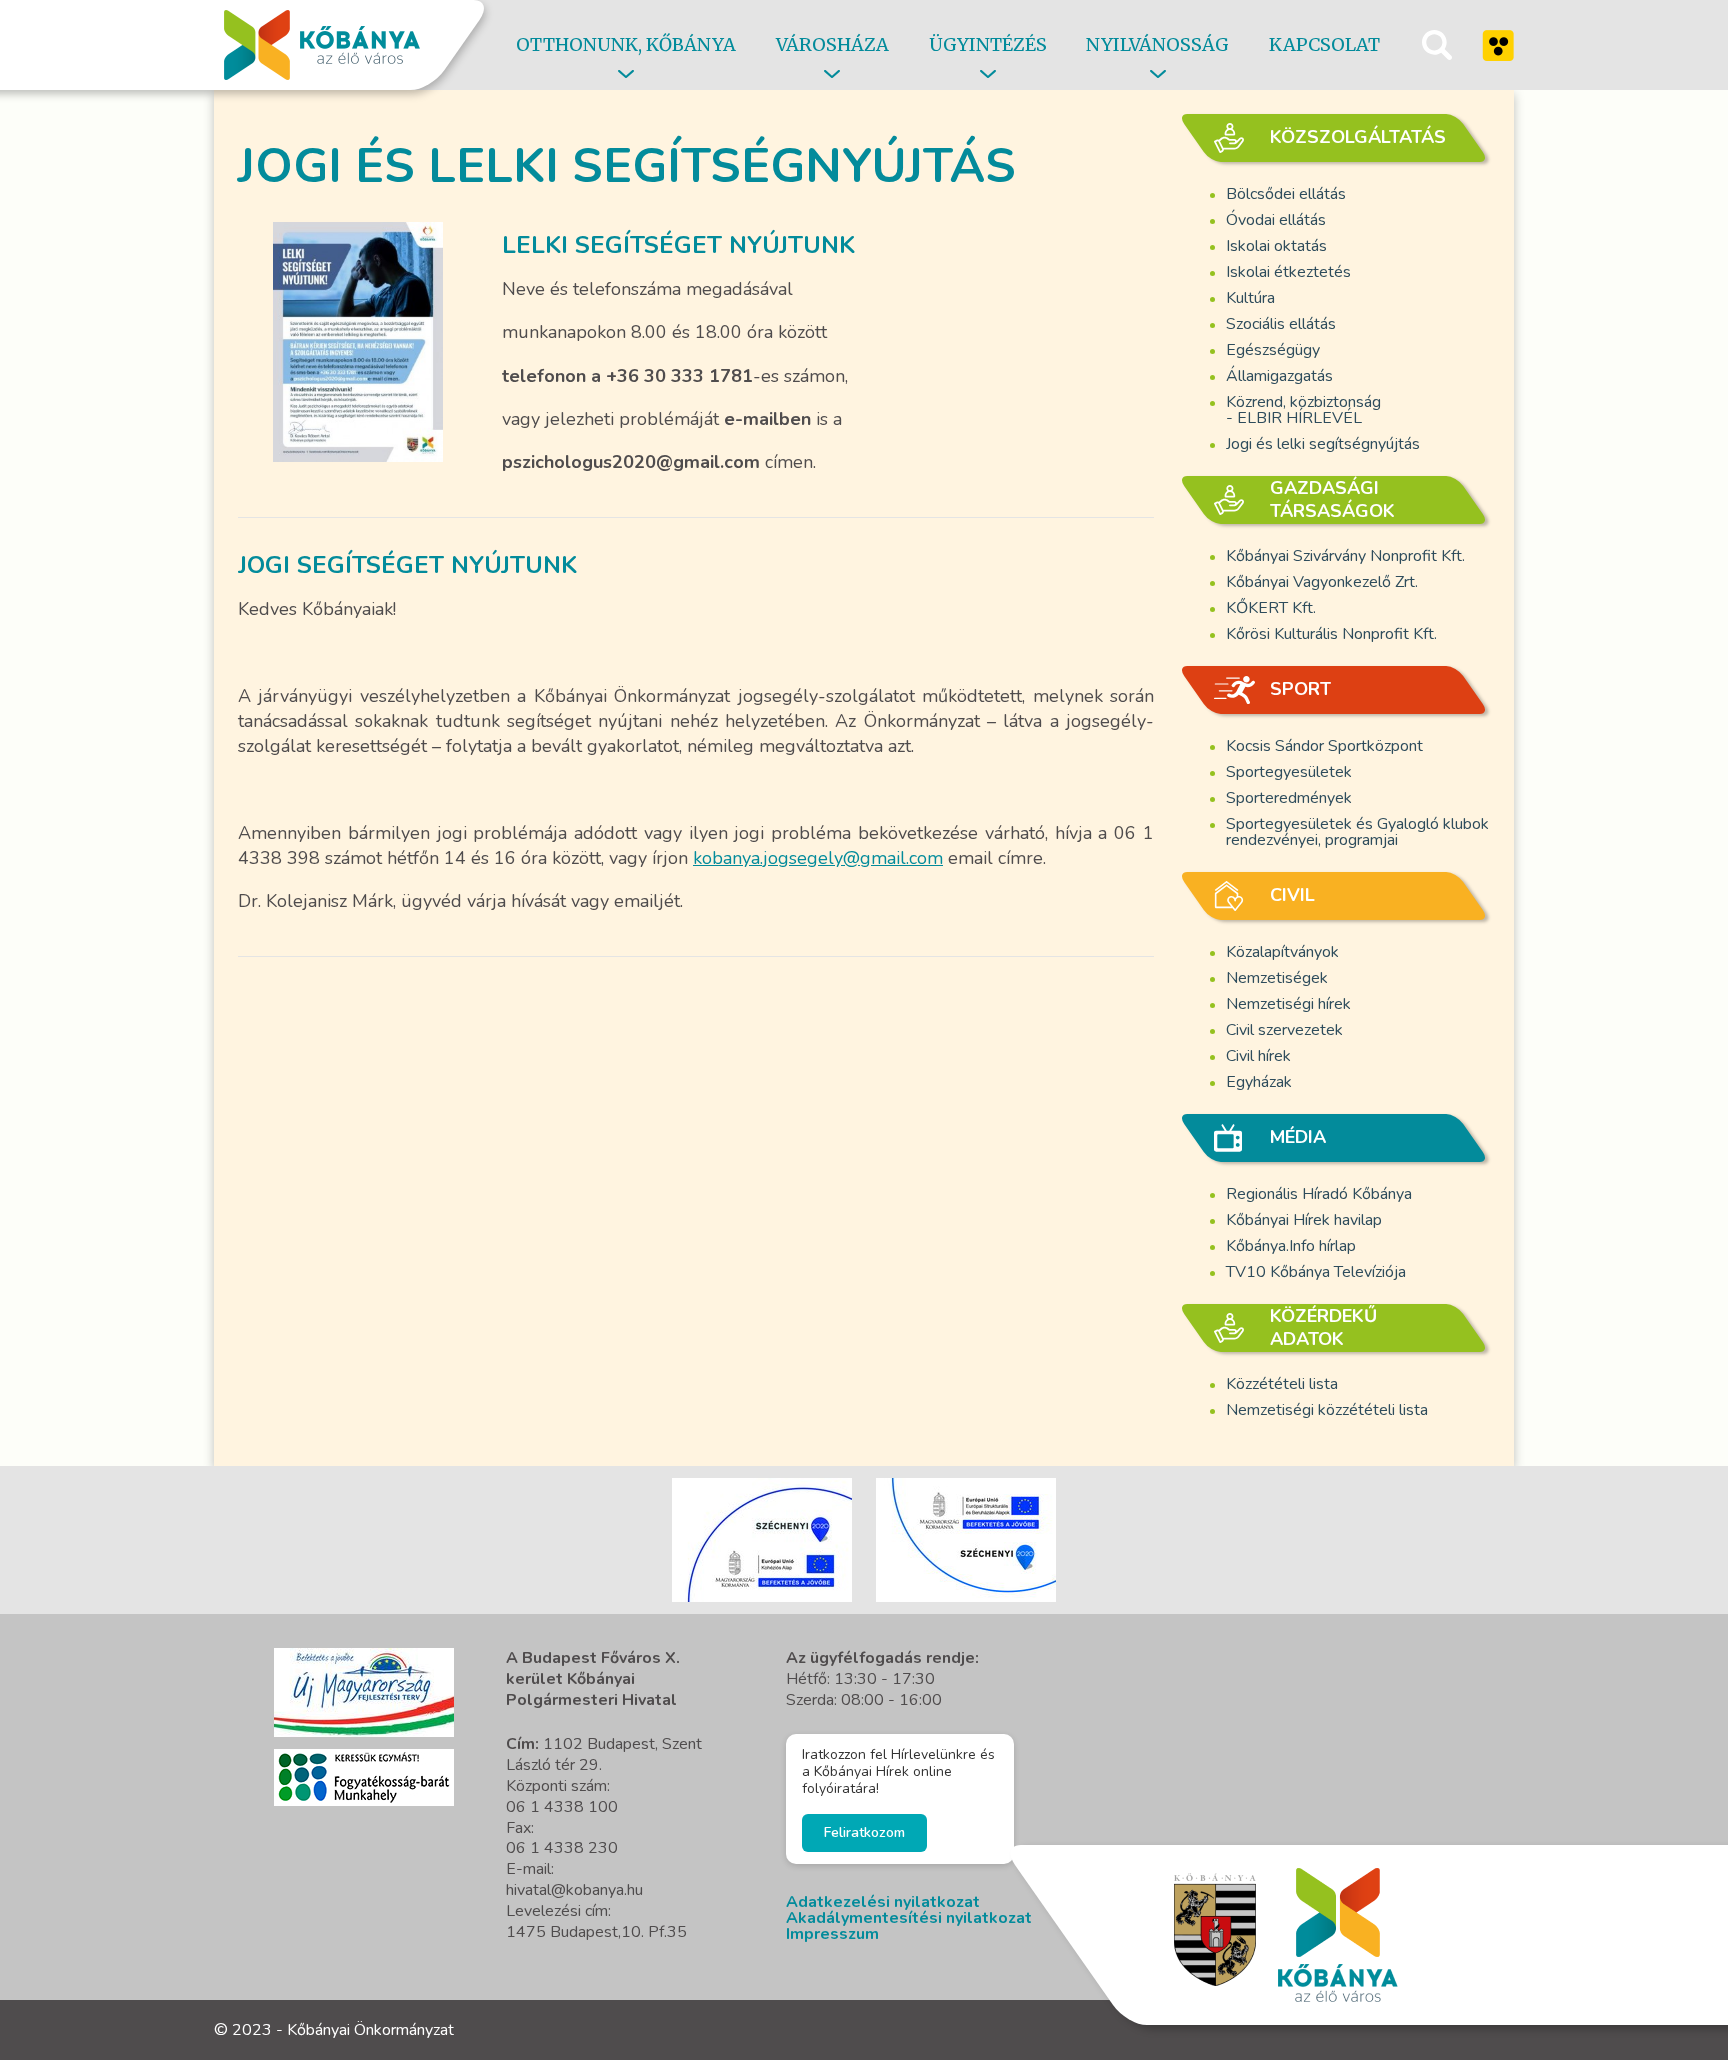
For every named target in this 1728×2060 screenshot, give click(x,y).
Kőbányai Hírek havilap (1304, 1220)
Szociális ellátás (1281, 324)
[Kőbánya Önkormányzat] (322, 45)
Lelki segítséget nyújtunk (678, 245)
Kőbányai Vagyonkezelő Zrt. (1322, 582)
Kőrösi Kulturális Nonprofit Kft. (1331, 634)
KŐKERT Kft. (1271, 608)
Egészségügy (1273, 350)
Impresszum (832, 1934)
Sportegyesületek (1289, 772)
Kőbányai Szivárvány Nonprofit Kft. (1345, 556)
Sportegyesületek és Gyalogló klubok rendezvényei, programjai (1357, 832)
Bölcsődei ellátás (1286, 194)
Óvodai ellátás (1276, 220)
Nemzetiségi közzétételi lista (1327, 1410)
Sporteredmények (1289, 798)
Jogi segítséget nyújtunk (407, 565)
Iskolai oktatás (1276, 246)
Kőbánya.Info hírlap (1291, 1246)
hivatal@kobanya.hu (574, 1890)
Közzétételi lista (1282, 1384)
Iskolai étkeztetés (1288, 272)
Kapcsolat (1324, 44)
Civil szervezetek (1284, 1030)
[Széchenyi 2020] (364, 1692)
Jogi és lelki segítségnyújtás (1323, 444)
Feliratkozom (864, 1832)
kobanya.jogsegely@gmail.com (818, 858)
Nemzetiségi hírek (1288, 1004)
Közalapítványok (1282, 952)
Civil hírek (1258, 1056)
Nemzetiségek (1277, 978)
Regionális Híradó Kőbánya (1319, 1194)
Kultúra (1250, 298)
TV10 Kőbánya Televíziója (1316, 1272)
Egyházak (1259, 1082)
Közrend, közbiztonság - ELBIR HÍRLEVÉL (1303, 410)
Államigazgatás (1279, 376)
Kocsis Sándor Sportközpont (1324, 746)
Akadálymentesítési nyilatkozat (909, 1918)
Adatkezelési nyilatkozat (883, 1902)
